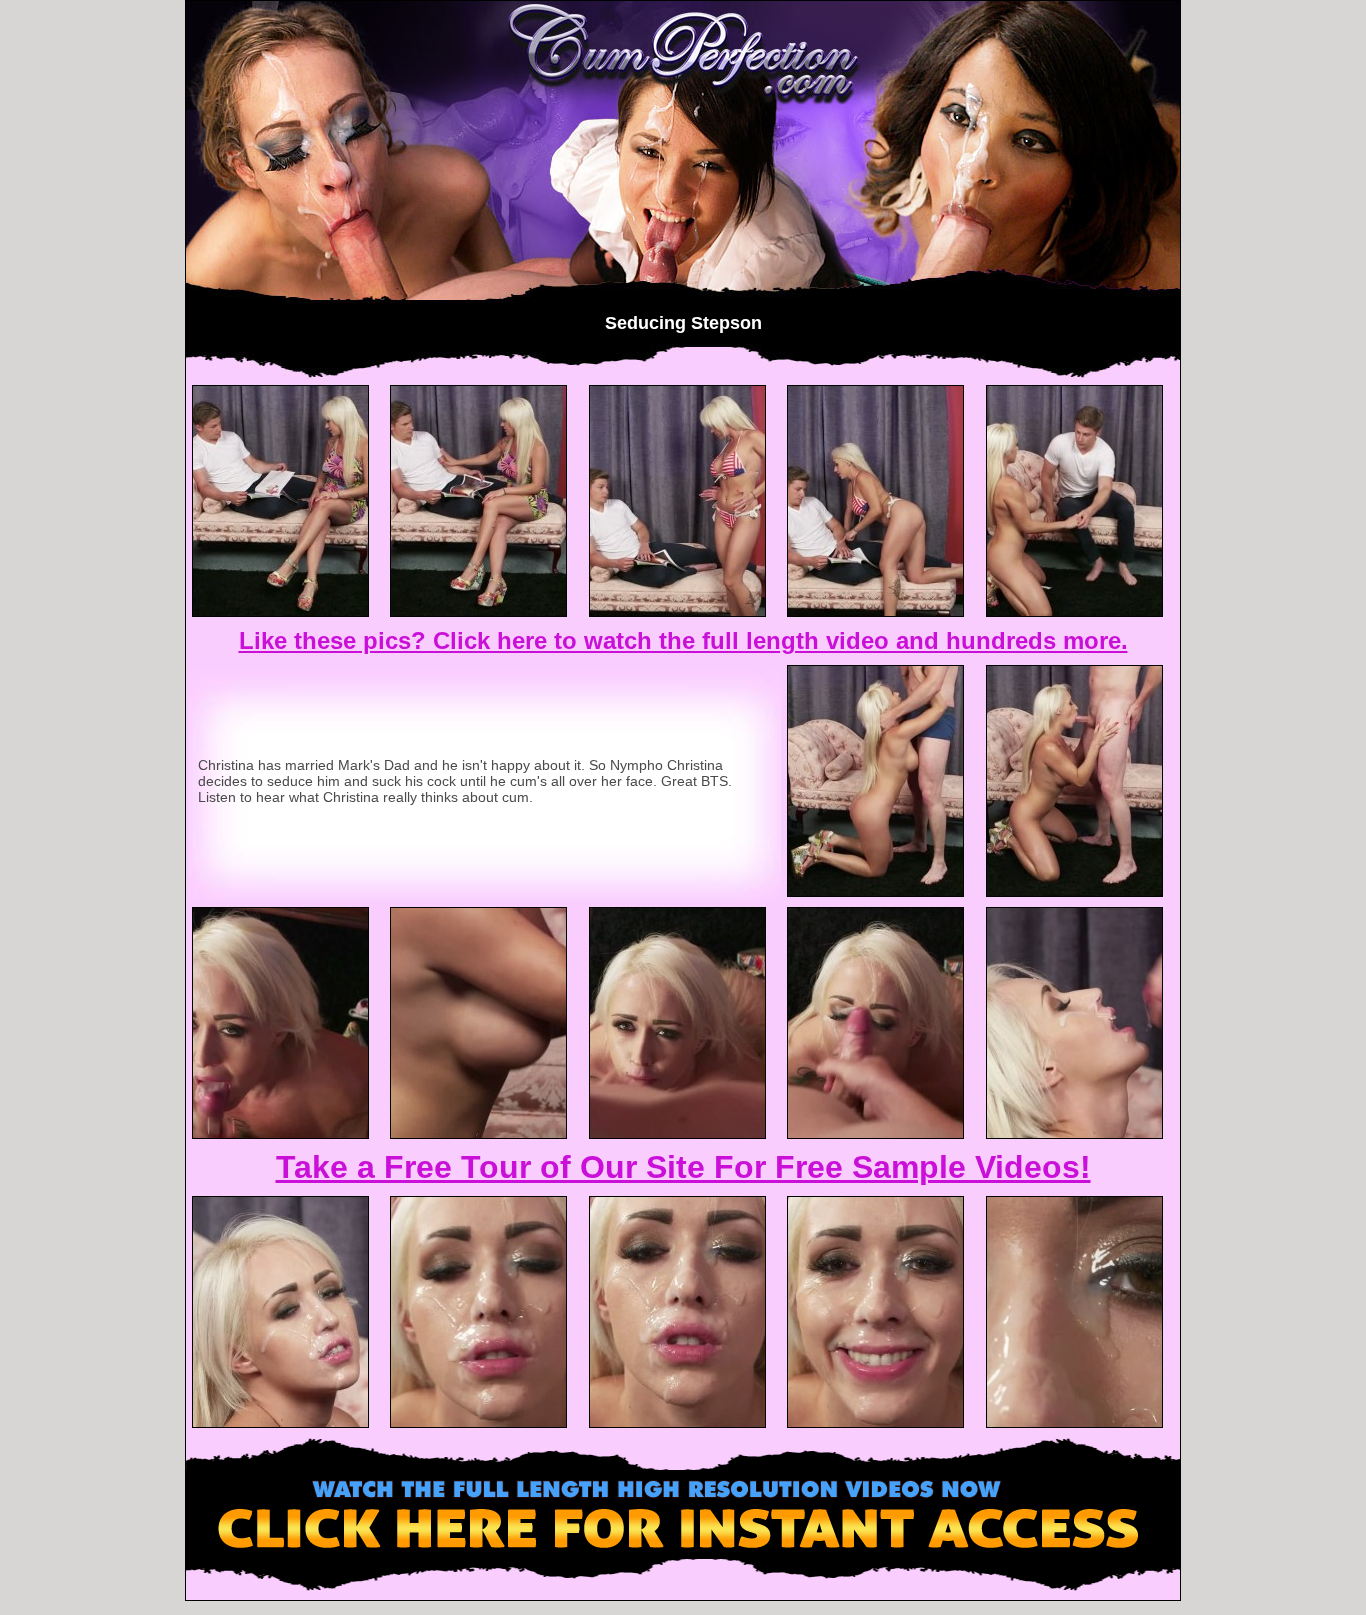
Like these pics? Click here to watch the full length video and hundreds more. (683, 640)
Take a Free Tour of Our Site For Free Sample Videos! (683, 1167)
